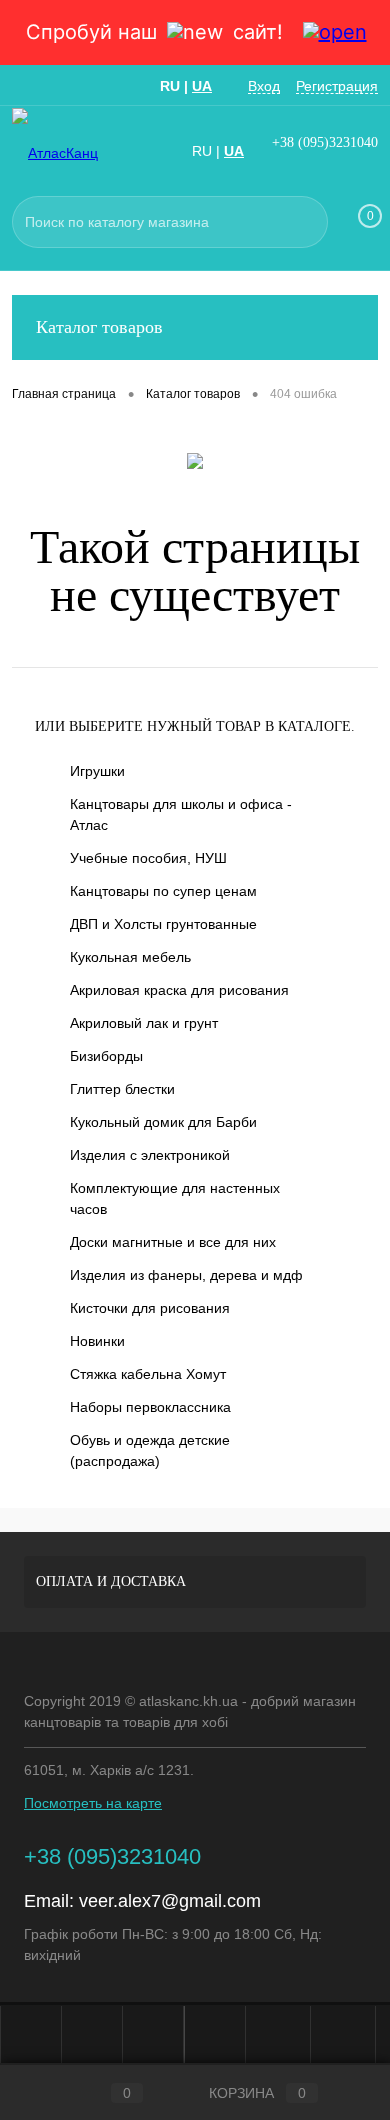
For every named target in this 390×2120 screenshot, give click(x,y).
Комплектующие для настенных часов (175, 1198)
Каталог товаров (99, 327)
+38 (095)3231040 (325, 142)
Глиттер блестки (122, 1089)
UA (202, 86)
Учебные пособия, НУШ (148, 858)
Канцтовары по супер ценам (163, 891)
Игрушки (97, 771)
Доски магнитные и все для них (173, 1242)
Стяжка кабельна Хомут (148, 1374)
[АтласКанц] (72, 152)
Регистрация (337, 86)
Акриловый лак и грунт (144, 1023)
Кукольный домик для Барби (163, 1122)
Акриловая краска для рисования (179, 990)
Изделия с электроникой (150, 1155)
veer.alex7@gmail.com (170, 1901)
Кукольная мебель (130, 957)
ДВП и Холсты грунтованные (163, 924)
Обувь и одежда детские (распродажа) (150, 1450)
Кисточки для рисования (150, 1308)
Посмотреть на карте (93, 1803)
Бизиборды (106, 1056)
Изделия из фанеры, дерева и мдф (186, 1275)
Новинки (97, 1341)
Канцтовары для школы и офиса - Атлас (181, 814)
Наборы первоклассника (150, 1407)
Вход (264, 86)
